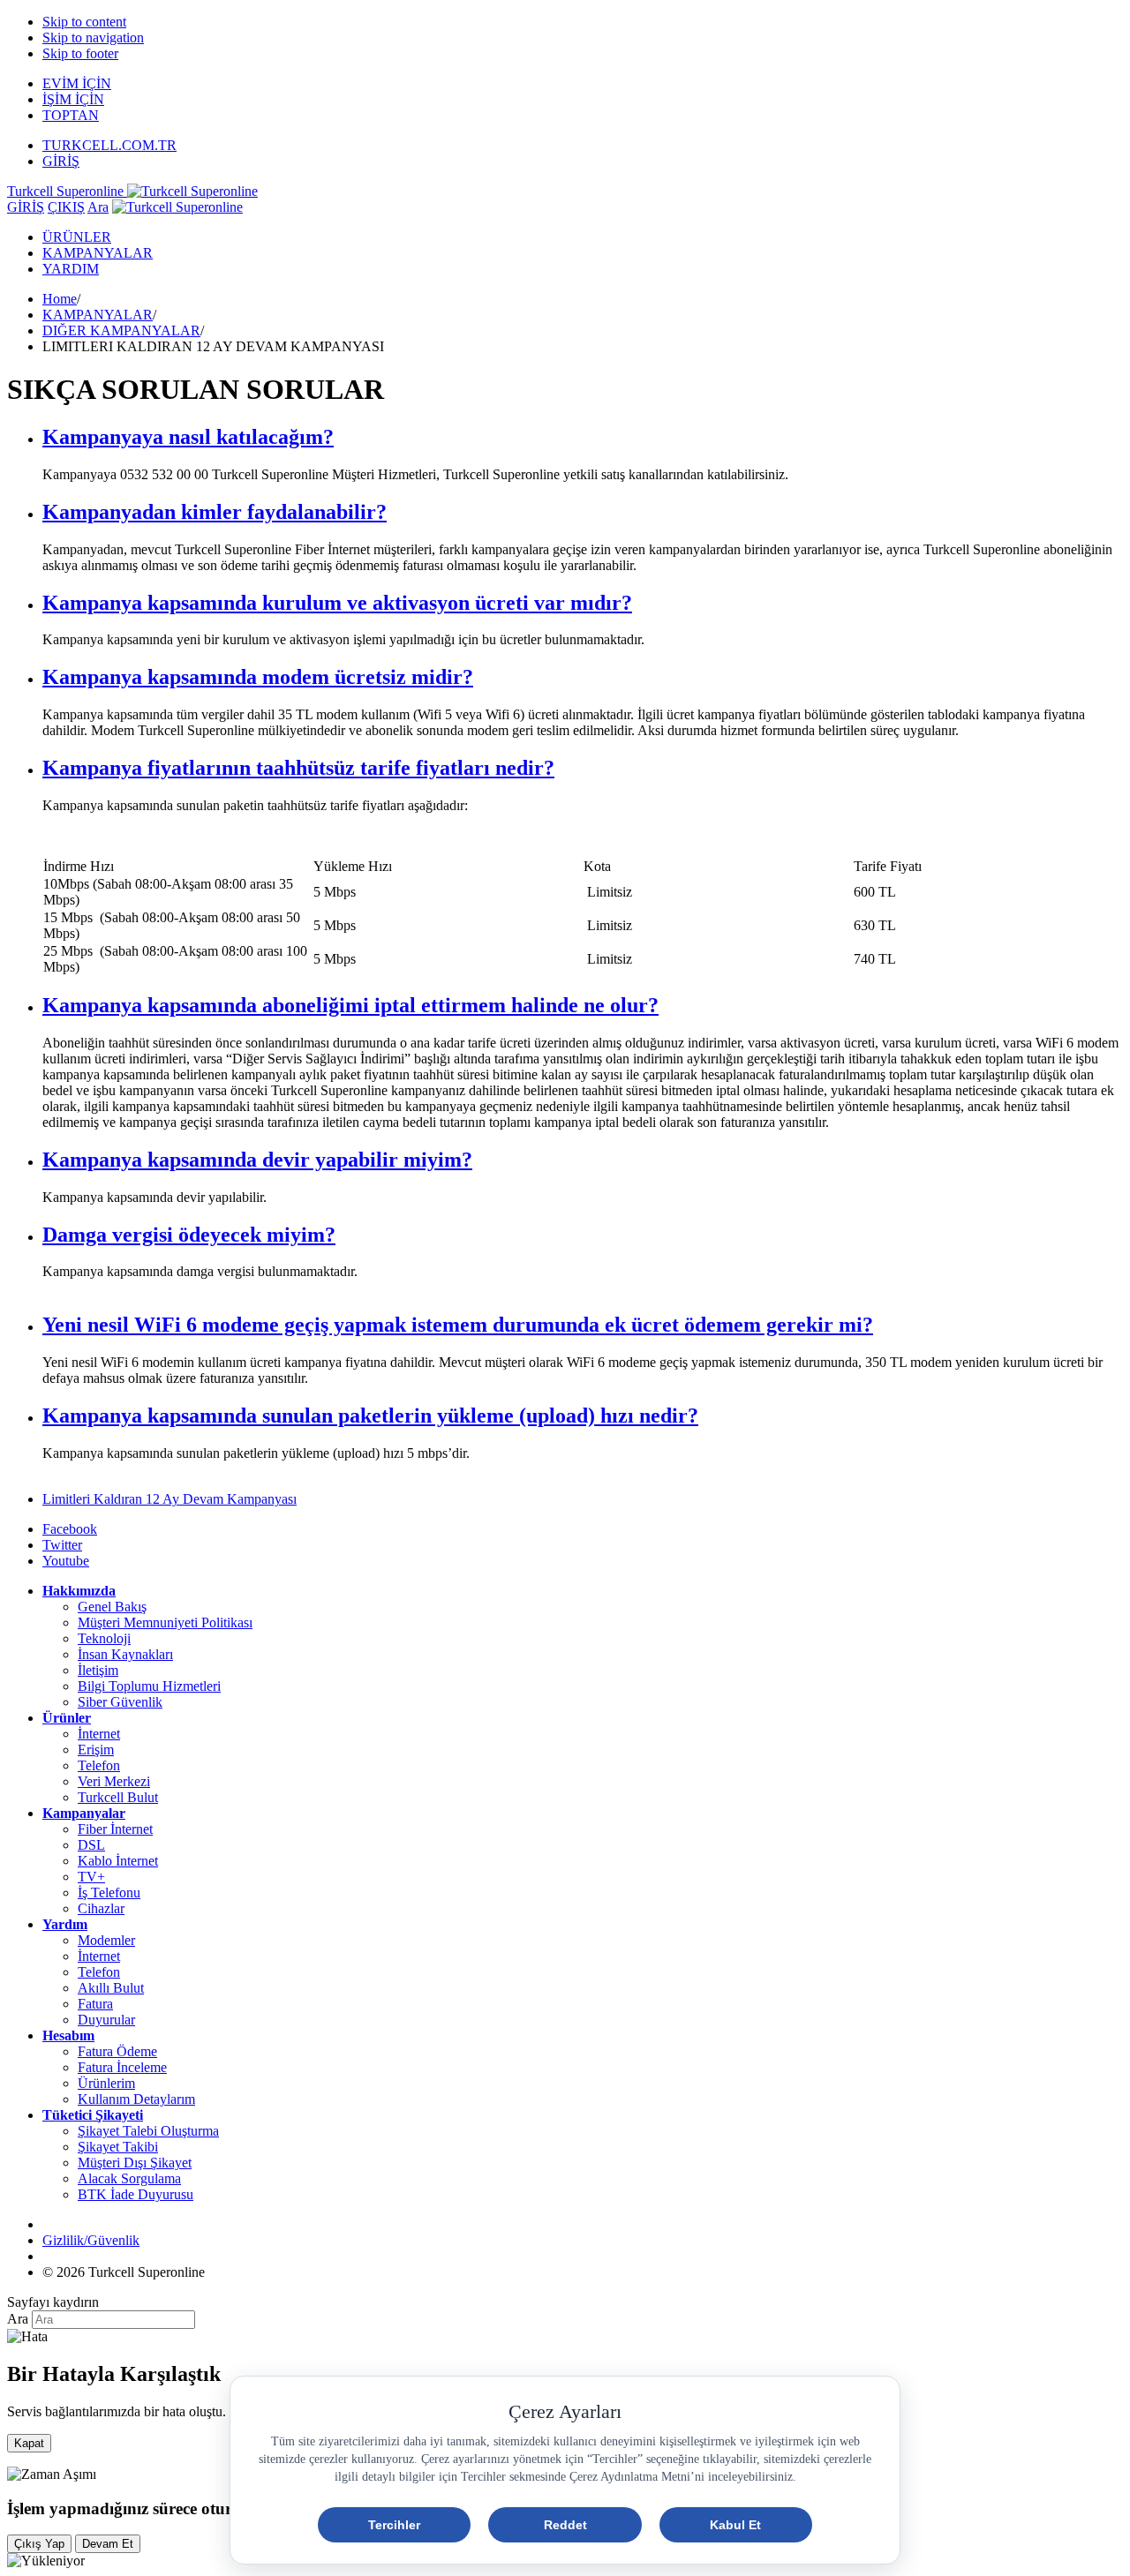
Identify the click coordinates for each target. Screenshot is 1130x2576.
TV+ (91, 1877)
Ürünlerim (106, 2083)
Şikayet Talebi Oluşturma (148, 2131)
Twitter (62, 1545)
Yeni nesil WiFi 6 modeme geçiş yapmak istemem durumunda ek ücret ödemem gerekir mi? (458, 1325)
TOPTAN (71, 115)
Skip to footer (80, 53)
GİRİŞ (61, 161)
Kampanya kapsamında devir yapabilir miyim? (257, 1160)
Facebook (70, 1529)
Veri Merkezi (114, 1781)
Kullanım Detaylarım (136, 2099)
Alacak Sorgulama (129, 2178)
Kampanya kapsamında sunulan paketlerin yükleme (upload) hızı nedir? (370, 1416)
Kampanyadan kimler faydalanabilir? (215, 512)
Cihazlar (101, 1908)
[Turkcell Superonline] (177, 207)
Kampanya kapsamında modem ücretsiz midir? (258, 677)
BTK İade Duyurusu (136, 2194)
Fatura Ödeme (117, 2051)
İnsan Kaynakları (125, 1654)
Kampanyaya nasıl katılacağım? (188, 437)
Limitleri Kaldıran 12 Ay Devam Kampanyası (169, 1499)
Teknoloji (104, 1638)
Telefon (99, 1765)
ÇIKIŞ (66, 207)
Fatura (95, 2004)
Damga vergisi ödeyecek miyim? (189, 1235)
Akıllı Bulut (111, 1988)
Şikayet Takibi (118, 2147)
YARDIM (71, 269)
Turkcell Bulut (118, 1797)
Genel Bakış (112, 1607)
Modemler (106, 1940)
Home (60, 299)
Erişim (96, 1750)
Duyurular (106, 2020)
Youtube (66, 1561)
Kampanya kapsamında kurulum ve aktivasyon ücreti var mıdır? (337, 603)
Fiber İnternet (115, 1829)
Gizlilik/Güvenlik (91, 2240)
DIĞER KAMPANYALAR (121, 330)
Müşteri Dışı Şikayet (135, 2163)
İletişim (98, 1670)
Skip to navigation (93, 38)
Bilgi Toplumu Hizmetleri (149, 1686)
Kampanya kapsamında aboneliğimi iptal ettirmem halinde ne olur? (350, 1005)
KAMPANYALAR (98, 253)
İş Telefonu (109, 1893)
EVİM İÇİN (77, 83)
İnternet (99, 1734)
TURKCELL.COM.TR (109, 145)
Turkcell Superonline (67, 191)
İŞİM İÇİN (73, 99)
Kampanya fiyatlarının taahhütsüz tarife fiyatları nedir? (298, 768)
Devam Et (108, 2544)
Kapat (29, 2443)
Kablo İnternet (118, 1861)
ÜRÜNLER (77, 237)
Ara (98, 207)
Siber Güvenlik (120, 1702)
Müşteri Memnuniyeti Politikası (165, 1622)
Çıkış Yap (39, 2544)
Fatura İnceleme (122, 2067)
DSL (91, 1845)
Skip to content (84, 22)
